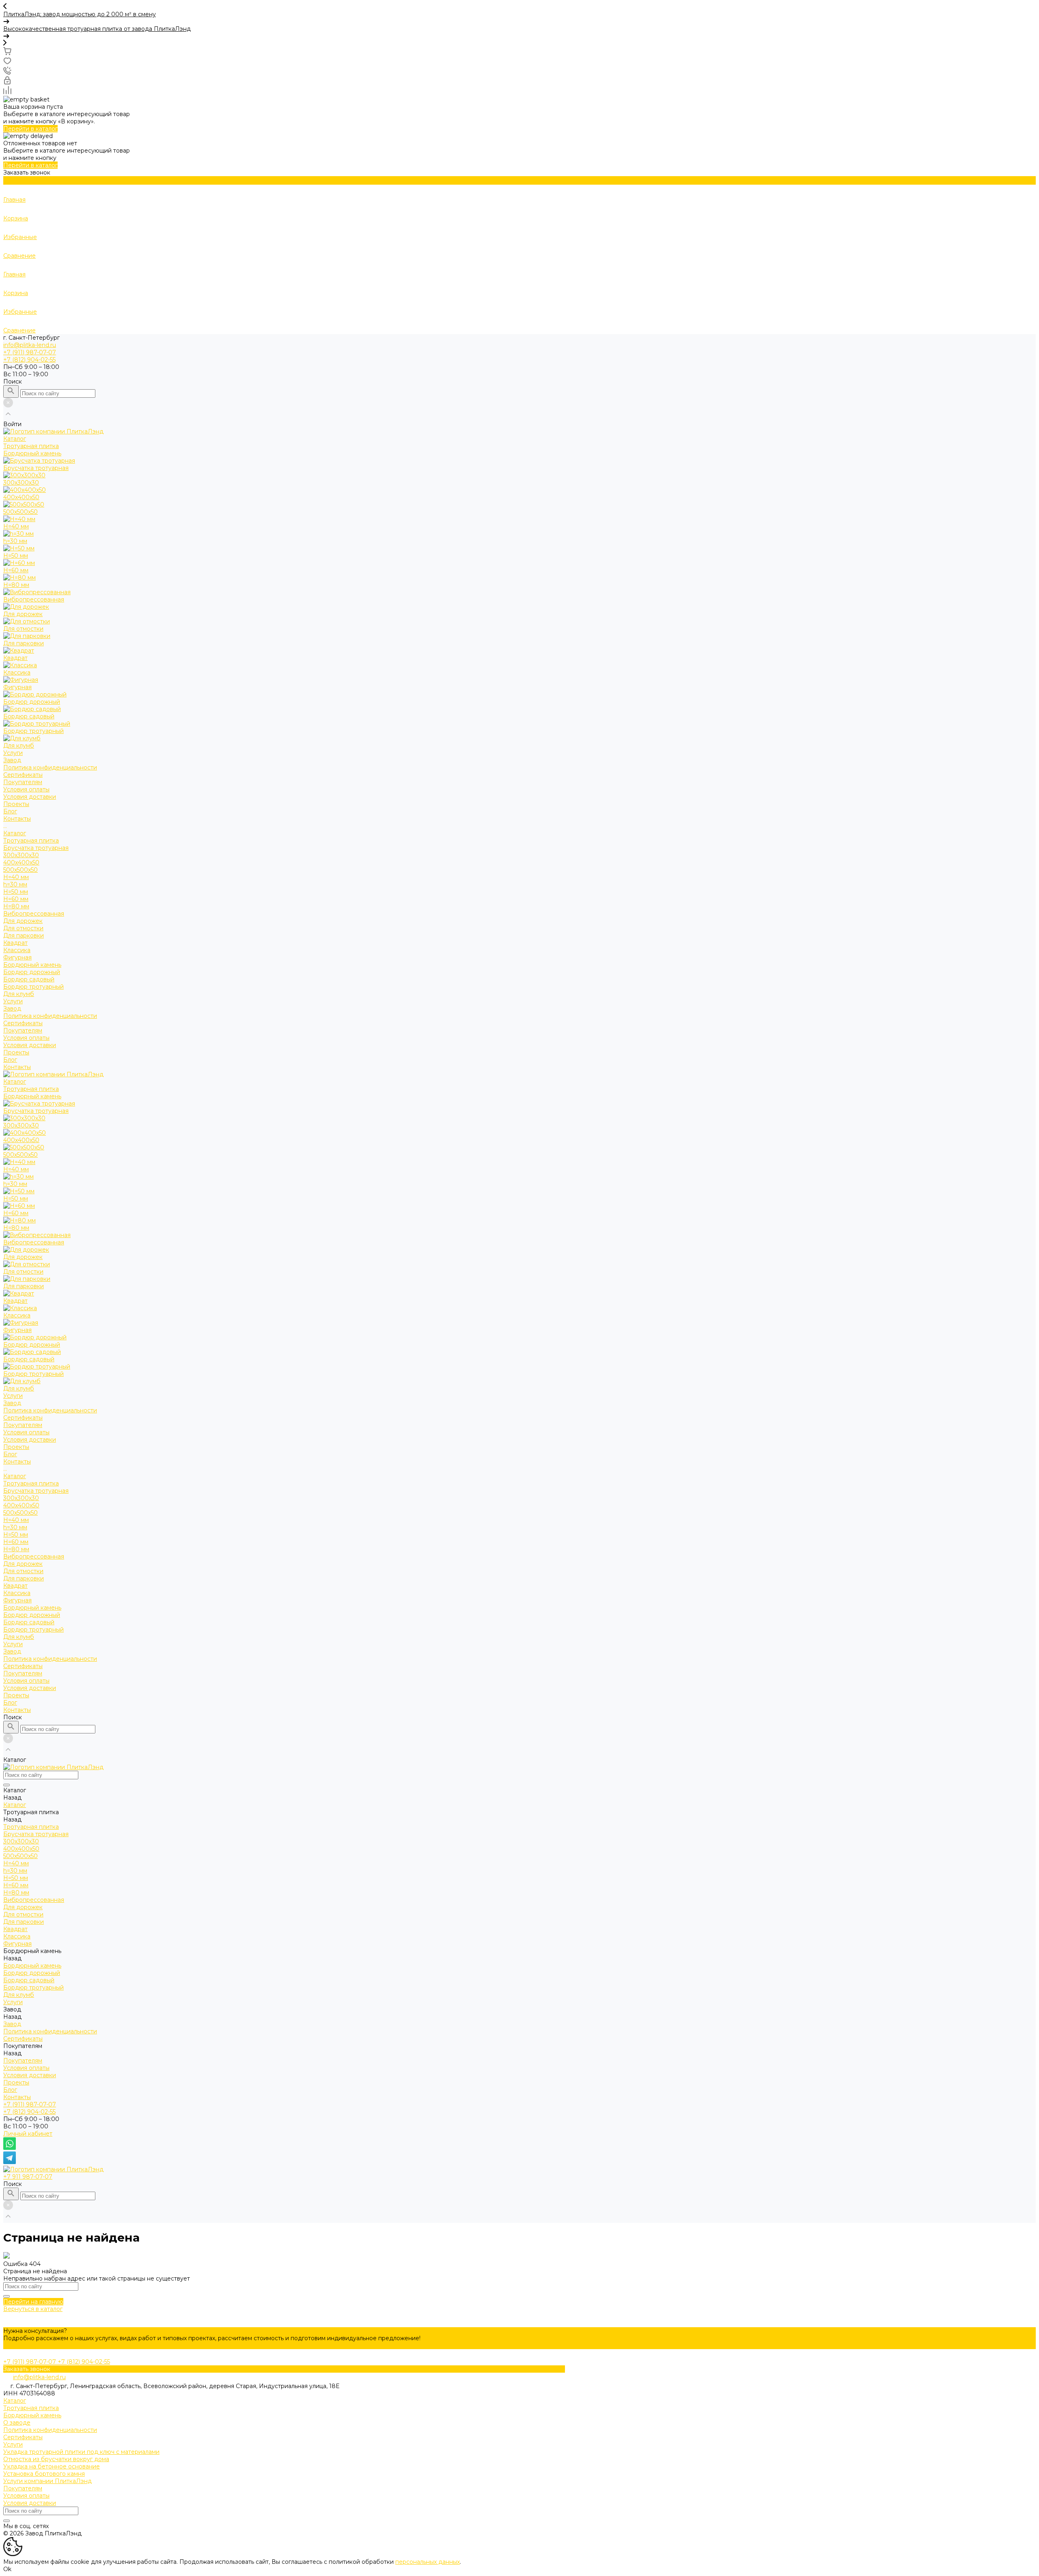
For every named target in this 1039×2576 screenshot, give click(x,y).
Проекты (16, 1052)
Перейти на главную (33, 2302)
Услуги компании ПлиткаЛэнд (47, 2481)
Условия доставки (30, 797)
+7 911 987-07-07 (28, 2177)
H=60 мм (16, 899)
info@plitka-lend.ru (30, 345)
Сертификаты (23, 775)
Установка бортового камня (44, 2474)
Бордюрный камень (32, 965)
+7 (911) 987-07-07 (30, 2104)
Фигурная (17, 957)
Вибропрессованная (34, 914)
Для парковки (24, 936)
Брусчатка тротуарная (36, 848)
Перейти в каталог (30, 129)
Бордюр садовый (29, 979)
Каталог (15, 833)
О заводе (17, 2423)
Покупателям (23, 1030)
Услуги (13, 1001)
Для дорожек (23, 921)
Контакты (17, 1067)
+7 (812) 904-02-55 (29, 2112)
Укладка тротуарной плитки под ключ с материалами (81, 2452)
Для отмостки (23, 928)
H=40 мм (16, 877)
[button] (519, 7)
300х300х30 (21, 855)
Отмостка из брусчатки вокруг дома (56, 2459)
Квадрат (15, 943)
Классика (17, 950)
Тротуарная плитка (31, 841)
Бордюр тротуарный (33, 987)
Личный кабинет (28, 2134)
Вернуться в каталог (33, 2309)
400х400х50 (21, 862)
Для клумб (19, 994)
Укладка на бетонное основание (52, 2466)
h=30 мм (15, 884)
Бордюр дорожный (32, 972)
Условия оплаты (26, 789)
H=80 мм (16, 906)
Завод (12, 1009)
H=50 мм (16, 892)
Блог (10, 1060)
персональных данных (428, 2562)
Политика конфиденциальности (50, 767)
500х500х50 (20, 870)
